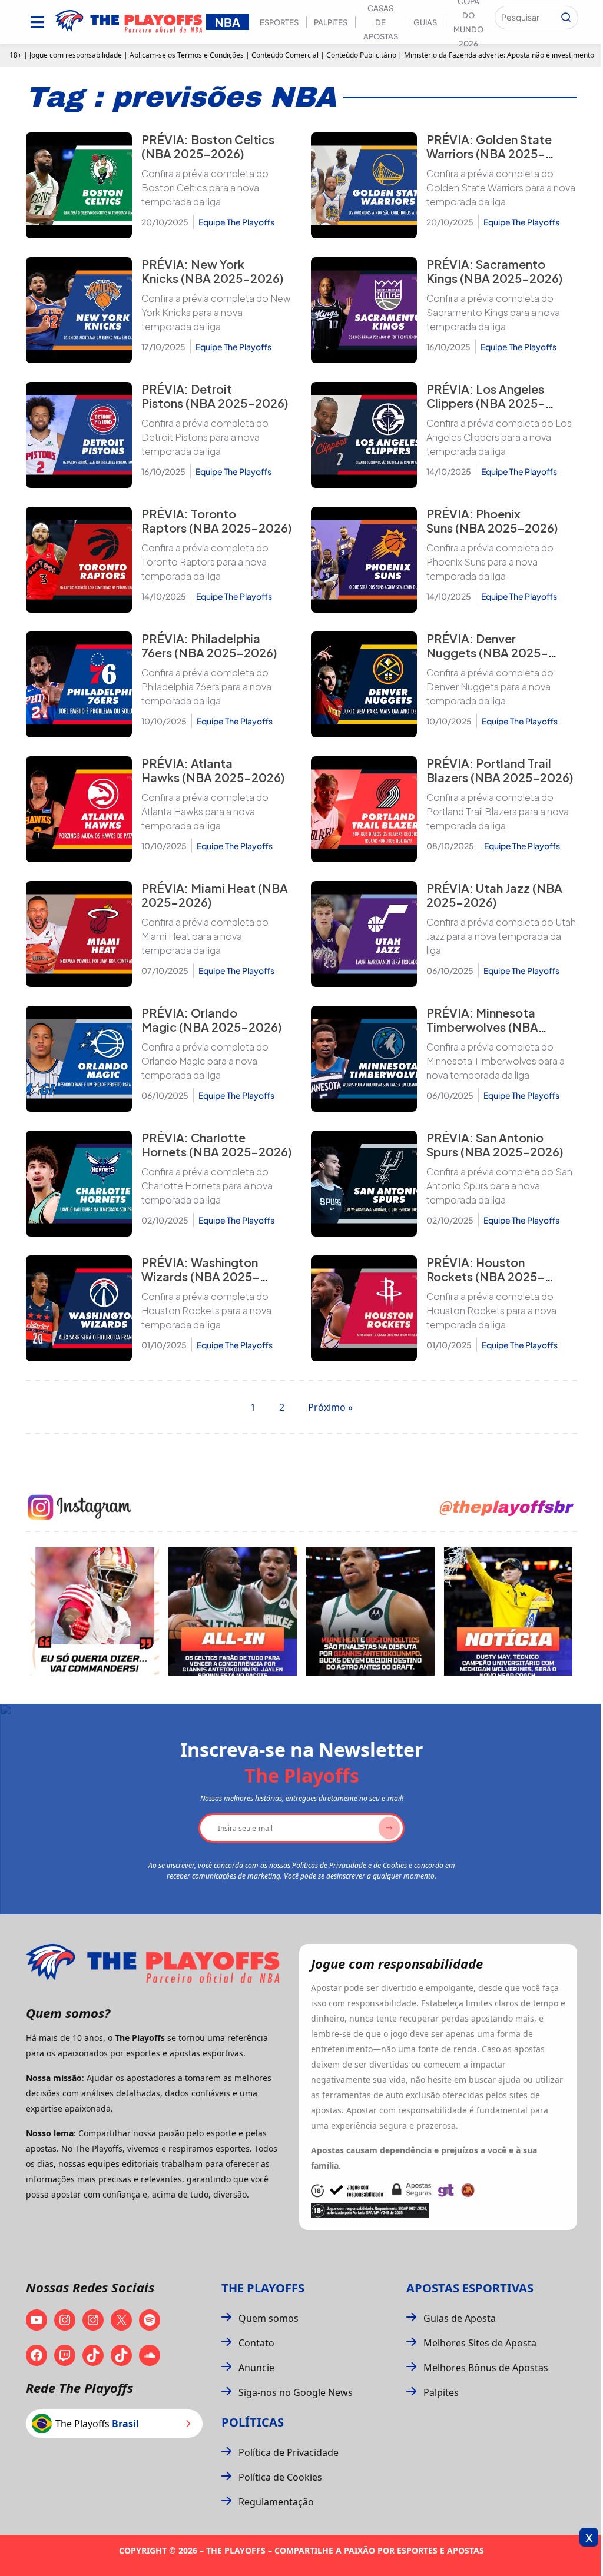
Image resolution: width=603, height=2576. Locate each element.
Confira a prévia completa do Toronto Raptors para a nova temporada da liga (205, 562)
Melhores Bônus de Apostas (486, 2368)
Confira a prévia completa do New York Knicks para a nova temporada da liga (216, 312)
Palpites (331, 22)
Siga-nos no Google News (296, 2392)
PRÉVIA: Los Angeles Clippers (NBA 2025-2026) (486, 403)
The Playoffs (263, 2288)
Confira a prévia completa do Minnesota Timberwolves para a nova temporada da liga (496, 1061)
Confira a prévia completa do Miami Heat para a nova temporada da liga (205, 936)
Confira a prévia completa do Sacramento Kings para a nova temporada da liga (493, 312)
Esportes (279, 22)
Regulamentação (276, 2502)
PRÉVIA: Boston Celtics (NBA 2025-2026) (208, 146)
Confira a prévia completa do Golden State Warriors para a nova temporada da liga (501, 187)
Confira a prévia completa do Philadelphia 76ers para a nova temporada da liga (206, 687)
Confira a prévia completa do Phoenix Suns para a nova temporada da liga (490, 562)
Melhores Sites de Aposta (480, 2343)
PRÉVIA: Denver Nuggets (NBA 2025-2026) (487, 652)
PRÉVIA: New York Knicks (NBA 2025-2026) (213, 271)
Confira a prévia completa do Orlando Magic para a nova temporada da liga (205, 1061)
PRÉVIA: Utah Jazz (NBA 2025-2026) (494, 895)
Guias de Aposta (460, 2318)
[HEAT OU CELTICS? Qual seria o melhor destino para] (370, 1611)
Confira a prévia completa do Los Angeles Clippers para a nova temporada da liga (499, 437)
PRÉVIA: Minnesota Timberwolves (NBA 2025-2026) (482, 1027)
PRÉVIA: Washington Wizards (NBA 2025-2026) (201, 1276)
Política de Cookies (280, 2477)
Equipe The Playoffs (236, 222)
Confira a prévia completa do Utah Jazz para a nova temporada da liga (501, 936)
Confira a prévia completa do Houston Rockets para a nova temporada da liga (206, 1310)
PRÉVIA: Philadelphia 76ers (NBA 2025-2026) (209, 645)
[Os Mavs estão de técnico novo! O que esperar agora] (508, 1611)
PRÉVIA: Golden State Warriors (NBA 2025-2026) (489, 153)
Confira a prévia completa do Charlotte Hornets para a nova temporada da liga (207, 1186)
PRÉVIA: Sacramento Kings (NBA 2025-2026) (495, 271)
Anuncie (256, 2368)
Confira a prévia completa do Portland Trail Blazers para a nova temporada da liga (498, 811)
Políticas (253, 2422)
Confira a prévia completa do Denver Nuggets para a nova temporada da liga (490, 687)
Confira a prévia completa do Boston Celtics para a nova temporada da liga (205, 187)
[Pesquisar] (566, 18)
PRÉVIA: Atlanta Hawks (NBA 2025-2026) (213, 770)
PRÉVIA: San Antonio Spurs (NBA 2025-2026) (495, 1144)
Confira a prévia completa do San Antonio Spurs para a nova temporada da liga (499, 1186)
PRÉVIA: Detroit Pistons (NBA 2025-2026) (215, 396)
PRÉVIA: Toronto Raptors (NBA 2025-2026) (217, 521)
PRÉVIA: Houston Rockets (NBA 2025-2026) (486, 1276)
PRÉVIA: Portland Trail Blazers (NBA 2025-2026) (500, 770)
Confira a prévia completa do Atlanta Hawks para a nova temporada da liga (205, 811)
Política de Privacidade (289, 2452)
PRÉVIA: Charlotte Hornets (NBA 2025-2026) (217, 1144)
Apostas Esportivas (470, 2288)
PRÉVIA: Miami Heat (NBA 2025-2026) (215, 895)
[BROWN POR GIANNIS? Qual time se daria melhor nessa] (233, 1611)
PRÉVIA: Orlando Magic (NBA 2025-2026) (212, 1020)
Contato (256, 2343)
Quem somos (269, 2318)
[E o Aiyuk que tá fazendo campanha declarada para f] (95, 1611)
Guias (425, 22)
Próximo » (330, 1407)
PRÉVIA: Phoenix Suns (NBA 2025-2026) (492, 521)
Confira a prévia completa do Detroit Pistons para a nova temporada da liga (205, 437)
